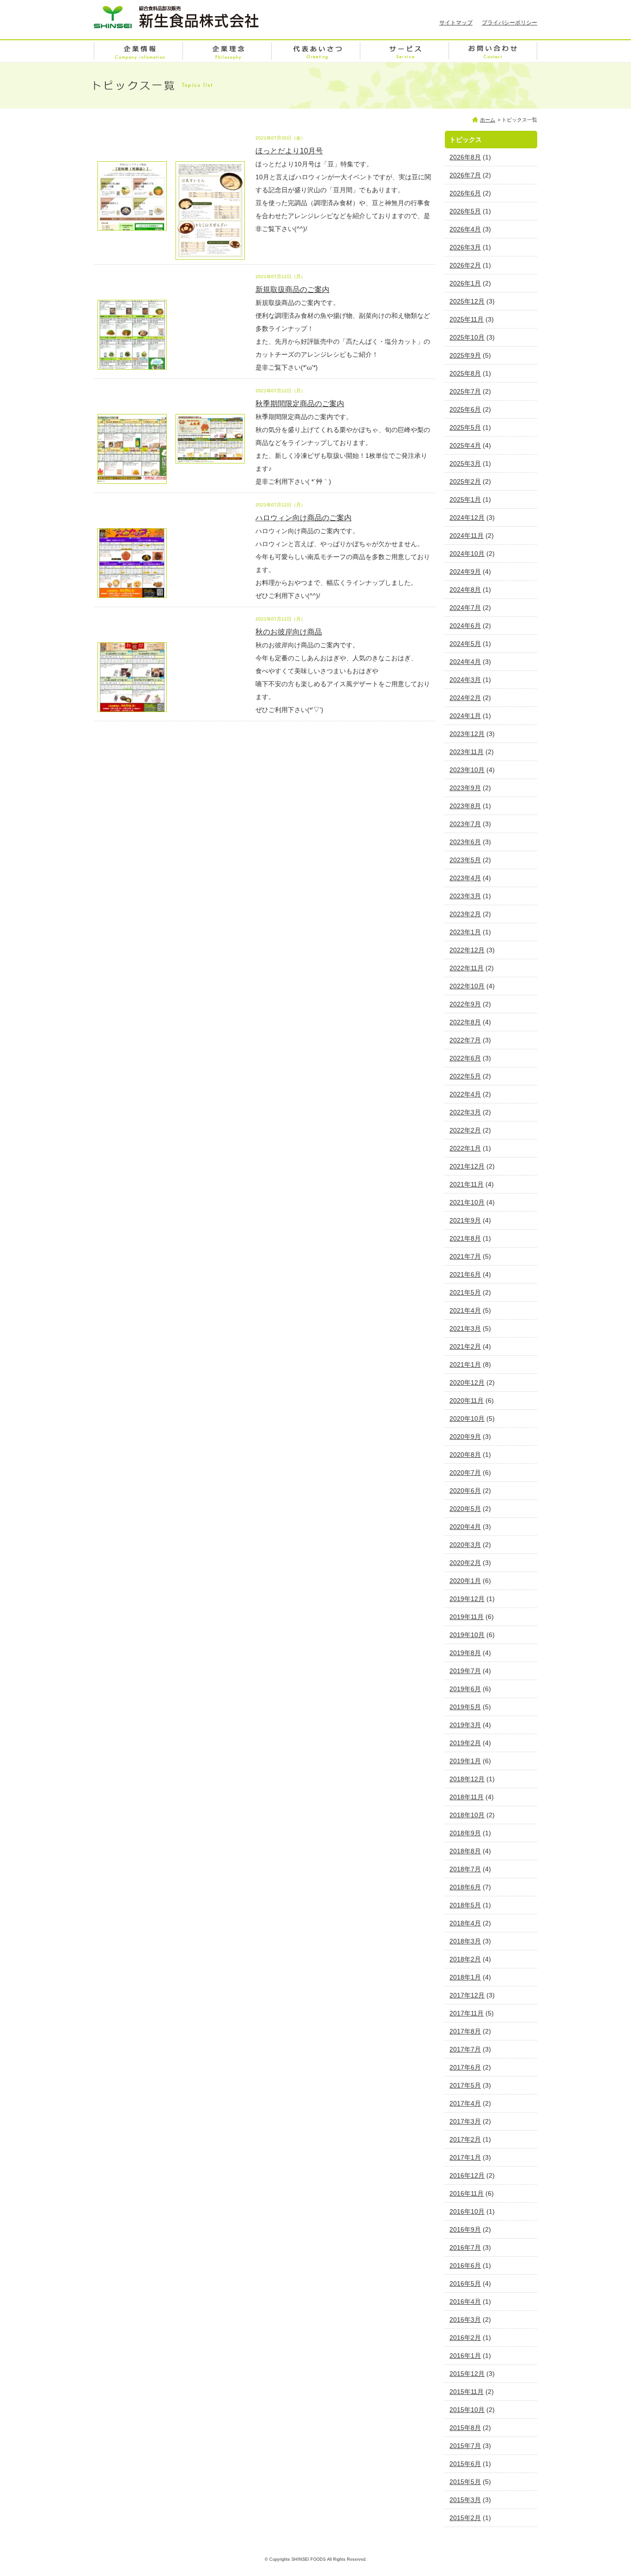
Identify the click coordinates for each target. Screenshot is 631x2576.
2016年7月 (465, 2247)
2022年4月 (465, 1094)
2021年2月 (465, 1346)
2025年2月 (465, 481)
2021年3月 (465, 1328)
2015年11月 (467, 2392)
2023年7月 (465, 824)
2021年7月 (465, 1256)
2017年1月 (465, 2157)
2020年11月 (467, 1401)
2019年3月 (465, 1725)
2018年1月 (465, 1977)
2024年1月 (465, 716)
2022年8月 (465, 1022)
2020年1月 (465, 1581)
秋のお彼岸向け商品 (289, 632)
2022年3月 (465, 1112)
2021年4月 (465, 1310)
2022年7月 (465, 1040)
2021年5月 (465, 1292)
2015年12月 (467, 2374)
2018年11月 (467, 1797)
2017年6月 (465, 2067)
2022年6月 (465, 1058)
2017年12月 (467, 1995)
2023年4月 (465, 878)
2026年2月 (465, 265)
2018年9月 (465, 1833)
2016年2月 (465, 2338)
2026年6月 (465, 193)
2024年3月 (465, 680)
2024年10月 (467, 554)
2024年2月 (465, 698)
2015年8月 (465, 2428)
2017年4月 (465, 2103)
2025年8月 (465, 373)
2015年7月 (465, 2446)
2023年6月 (465, 842)
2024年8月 (465, 590)
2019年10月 (467, 1635)
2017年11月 (467, 2013)
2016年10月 (467, 2211)
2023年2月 (465, 914)
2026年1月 (465, 283)
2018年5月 (465, 1905)
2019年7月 (465, 1671)
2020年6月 (465, 1491)
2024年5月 (465, 644)
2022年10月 (467, 986)
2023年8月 (465, 806)
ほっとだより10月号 (289, 151)
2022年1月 (465, 1148)
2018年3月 (465, 1941)
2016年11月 (467, 2193)
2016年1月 (465, 2356)
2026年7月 (465, 175)
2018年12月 (467, 1779)
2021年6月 (465, 1274)
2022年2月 (465, 1130)
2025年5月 (465, 427)
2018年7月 (465, 1869)
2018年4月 (465, 1923)
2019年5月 (465, 1707)
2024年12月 (467, 518)
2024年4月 (465, 662)
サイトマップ (456, 23)
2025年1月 (465, 499)
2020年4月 (465, 1527)
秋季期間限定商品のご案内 (300, 404)
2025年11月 (467, 319)
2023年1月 (465, 932)
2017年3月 (465, 2121)
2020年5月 (465, 1509)
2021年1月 (465, 1364)
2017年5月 (465, 2085)
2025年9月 (465, 355)
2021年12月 (467, 1166)
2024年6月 (465, 626)
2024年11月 (467, 536)
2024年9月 (465, 572)
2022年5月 (465, 1076)
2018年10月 (467, 1815)
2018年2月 (465, 1959)
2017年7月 (465, 2049)
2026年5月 (465, 211)
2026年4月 (465, 229)
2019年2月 (465, 1743)
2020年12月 (467, 1382)
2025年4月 (465, 445)
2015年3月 (465, 2500)
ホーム (488, 120)
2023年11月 (467, 752)
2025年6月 (465, 409)
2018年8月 (465, 1851)
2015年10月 (467, 2410)
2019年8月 (465, 1653)
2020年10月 (467, 1419)
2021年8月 (465, 1238)
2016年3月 (465, 2320)
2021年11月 (467, 1184)
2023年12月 (467, 734)
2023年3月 (465, 896)
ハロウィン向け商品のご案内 (303, 518)
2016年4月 (465, 2302)
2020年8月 (465, 1455)
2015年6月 (465, 2464)
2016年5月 (465, 2284)
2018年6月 (465, 1887)
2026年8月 (465, 157)
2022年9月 (465, 1004)
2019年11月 (467, 1617)
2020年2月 (465, 1563)
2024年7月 (465, 608)
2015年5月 (465, 2482)
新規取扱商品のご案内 (292, 289)
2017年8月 (465, 2031)
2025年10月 (467, 337)
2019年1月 (465, 1761)
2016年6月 (465, 2265)
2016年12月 (467, 2175)
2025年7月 (465, 391)
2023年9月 (465, 788)
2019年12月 (467, 1599)
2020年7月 (465, 1473)
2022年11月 (467, 968)
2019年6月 (465, 1689)
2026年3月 (465, 247)
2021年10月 (467, 1202)
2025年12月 (467, 301)
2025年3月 (465, 463)
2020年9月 (465, 1437)
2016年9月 (465, 2229)
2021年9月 (465, 1220)
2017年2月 (465, 2139)
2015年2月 (465, 2518)
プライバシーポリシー (510, 23)
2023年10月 (467, 770)
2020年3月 (465, 1545)
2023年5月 (465, 860)
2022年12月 (467, 950)
